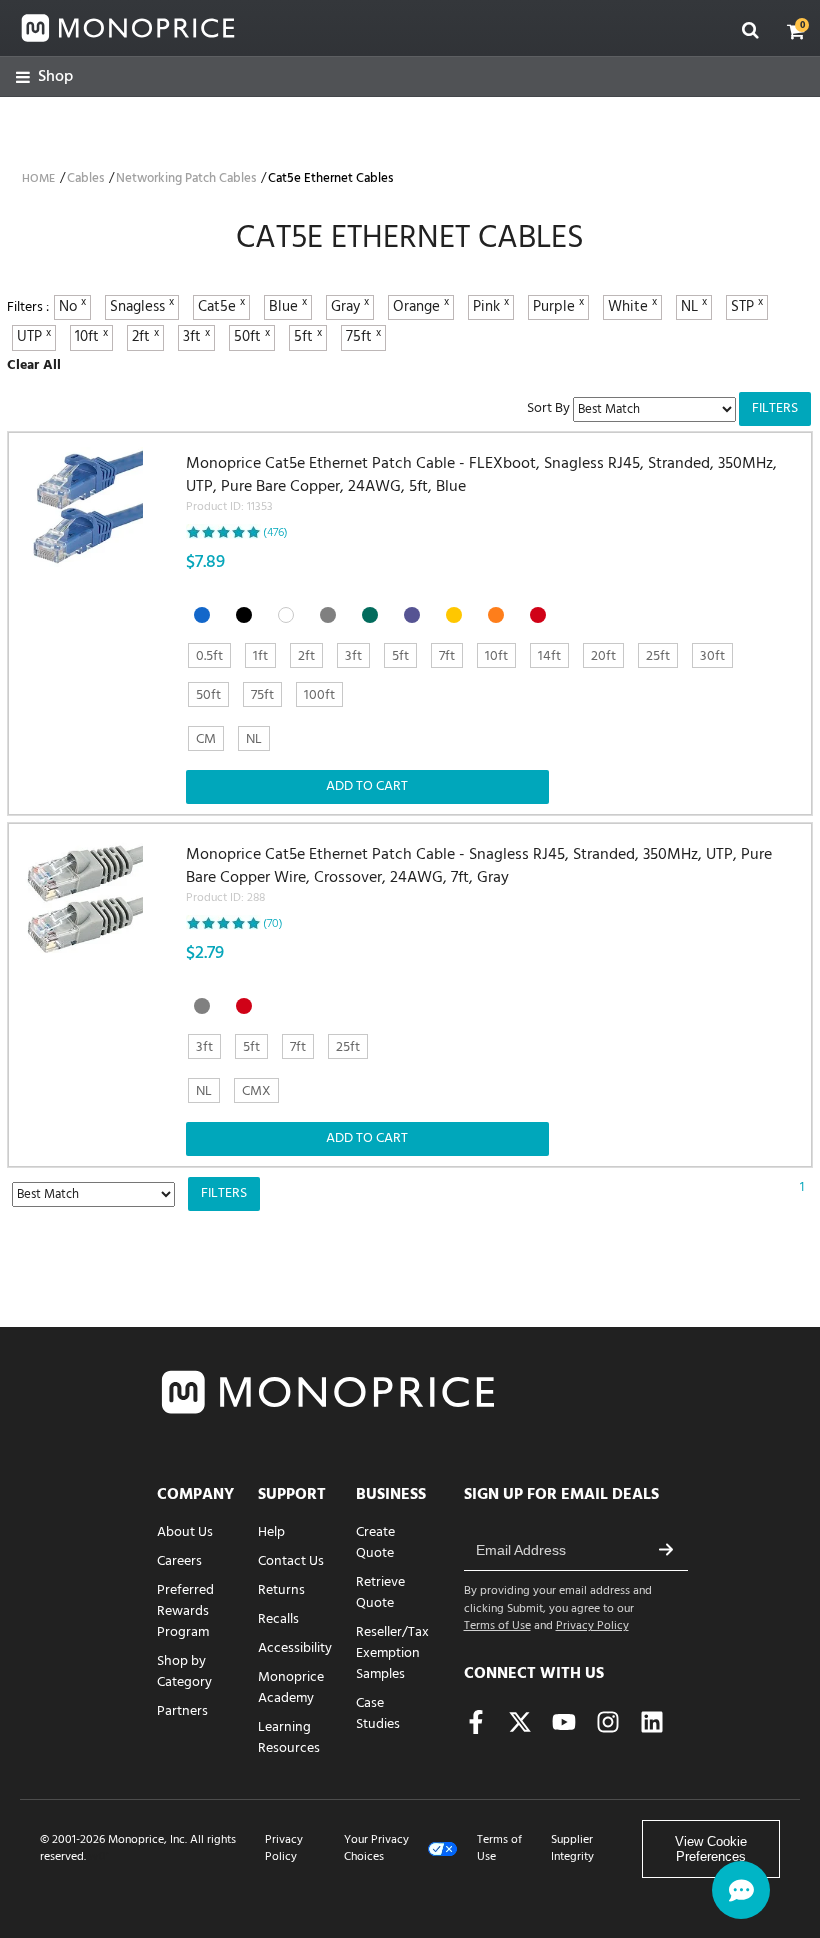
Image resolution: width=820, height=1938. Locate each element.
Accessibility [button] (295, 1648)
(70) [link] (273, 924)
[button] (796, 31)
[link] (44, 77)
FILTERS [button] (775, 408)
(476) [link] (275, 533)
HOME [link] (38, 179)
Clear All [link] (34, 365)
